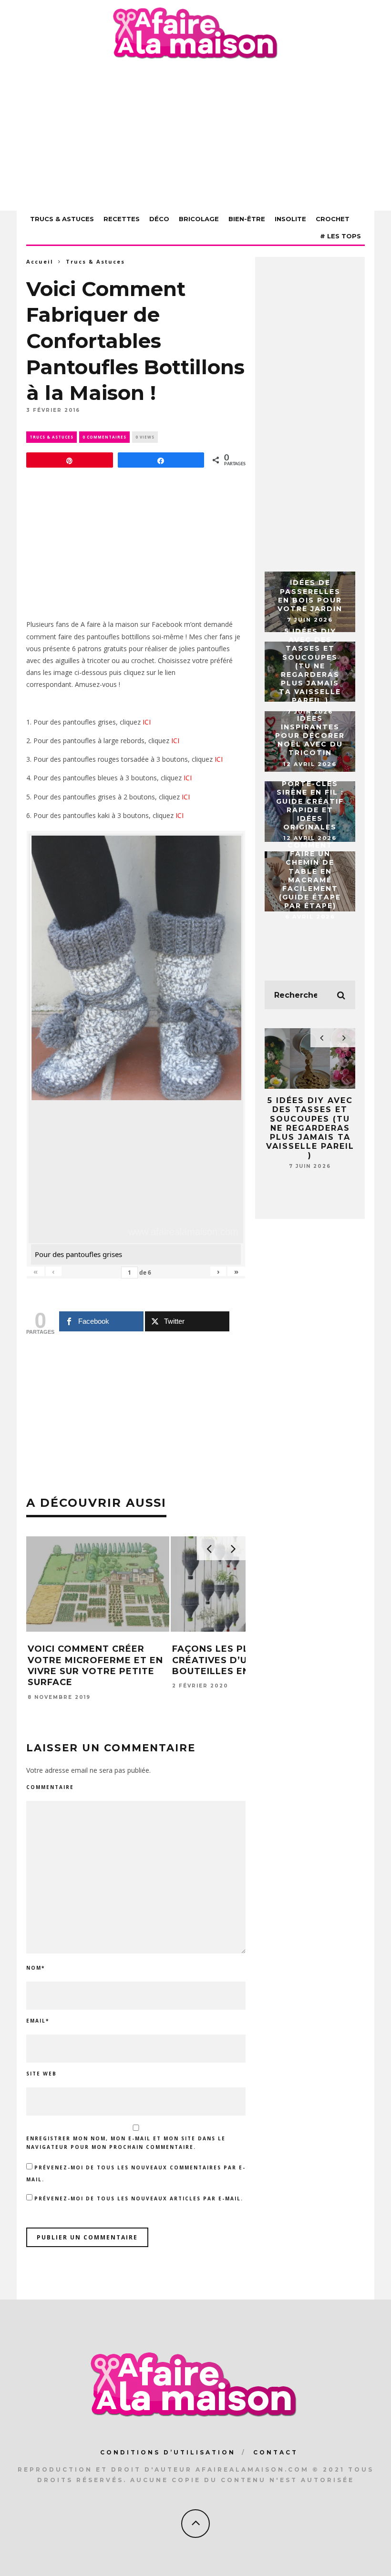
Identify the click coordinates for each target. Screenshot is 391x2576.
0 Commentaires (104, 437)
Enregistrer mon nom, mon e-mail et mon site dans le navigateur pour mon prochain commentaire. (126, 2143)
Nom (36, 1968)
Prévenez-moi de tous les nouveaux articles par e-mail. (139, 2198)
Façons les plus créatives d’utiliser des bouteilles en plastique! (242, 1660)
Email (38, 2021)
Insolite (290, 219)
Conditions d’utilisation (168, 2452)
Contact (276, 2452)
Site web (41, 2074)
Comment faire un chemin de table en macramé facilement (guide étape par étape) (310, 875)
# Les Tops (340, 236)
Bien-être (247, 219)
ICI (147, 722)
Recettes (122, 219)
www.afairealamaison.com (183, 1232)
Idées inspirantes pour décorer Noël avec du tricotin (310, 736)
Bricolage (199, 219)
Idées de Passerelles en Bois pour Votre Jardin (310, 596)
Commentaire (50, 1787)
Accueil (40, 261)
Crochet (333, 219)
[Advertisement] (195, 137)
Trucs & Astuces (62, 219)
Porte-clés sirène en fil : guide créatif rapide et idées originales (310, 805)
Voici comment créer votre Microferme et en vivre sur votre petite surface (95, 1666)
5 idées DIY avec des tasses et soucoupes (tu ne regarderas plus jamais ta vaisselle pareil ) (310, 666)
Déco (159, 219)
